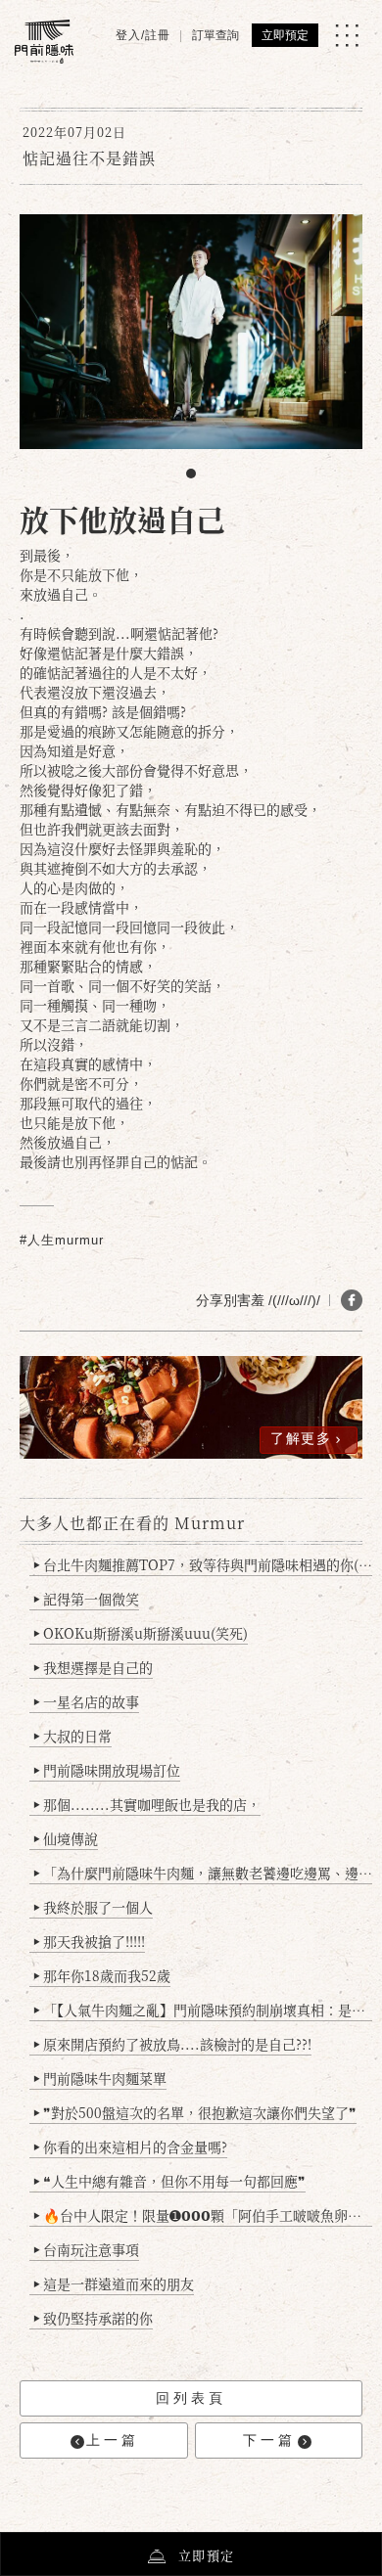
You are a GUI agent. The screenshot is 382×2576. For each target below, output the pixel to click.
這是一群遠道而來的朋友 (114, 2283)
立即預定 (285, 35)
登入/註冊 (143, 35)
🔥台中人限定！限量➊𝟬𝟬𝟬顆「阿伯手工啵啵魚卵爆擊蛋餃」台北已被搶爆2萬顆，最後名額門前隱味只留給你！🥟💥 (203, 2215)
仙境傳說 (66, 1838)
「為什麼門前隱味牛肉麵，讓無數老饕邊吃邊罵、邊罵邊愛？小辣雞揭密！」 (203, 1873)
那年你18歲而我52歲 (102, 1975)
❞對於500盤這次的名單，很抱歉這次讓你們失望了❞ (195, 2112)
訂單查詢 (215, 35)
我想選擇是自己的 (93, 1667)
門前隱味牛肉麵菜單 (100, 2078)
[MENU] (347, 35)
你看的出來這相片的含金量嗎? (130, 2147)
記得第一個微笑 (86, 1599)
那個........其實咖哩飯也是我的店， (147, 1804)
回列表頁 (191, 2398)
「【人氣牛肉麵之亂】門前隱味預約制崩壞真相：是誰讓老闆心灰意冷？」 (203, 2010)
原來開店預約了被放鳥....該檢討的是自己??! (172, 2044)
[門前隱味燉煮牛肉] (44, 42)
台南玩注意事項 (86, 2249)
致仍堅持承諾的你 (93, 2318)
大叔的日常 (72, 1736)
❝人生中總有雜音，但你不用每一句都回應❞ (169, 2181)
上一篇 (113, 2440)
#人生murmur (62, 1240)
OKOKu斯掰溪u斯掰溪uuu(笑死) (141, 1633)
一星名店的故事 (86, 1701)
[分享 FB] (352, 1300)
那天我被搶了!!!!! (89, 1941)
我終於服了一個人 (93, 1907)
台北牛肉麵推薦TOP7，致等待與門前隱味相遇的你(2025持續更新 (203, 1564)
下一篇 (269, 2440)
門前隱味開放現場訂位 (107, 1770)
